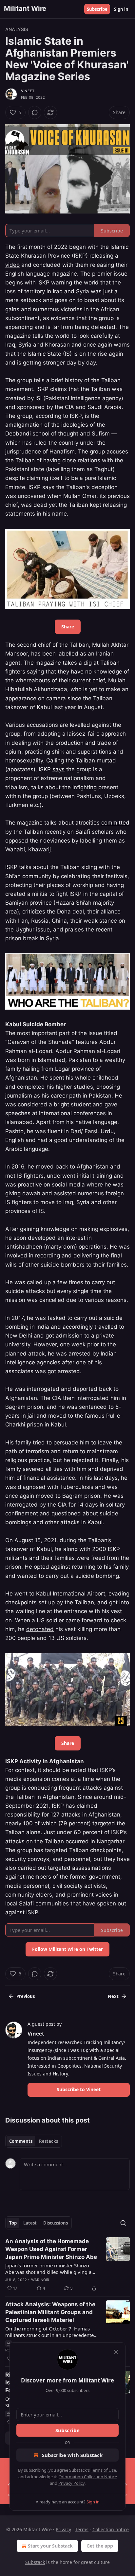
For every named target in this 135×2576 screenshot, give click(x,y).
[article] (67, 2265)
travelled (106, 1327)
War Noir (40, 2280)
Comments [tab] (21, 2141)
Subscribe (97, 9)
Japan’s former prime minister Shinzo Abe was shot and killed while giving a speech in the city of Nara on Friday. (48, 2269)
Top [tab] (13, 2223)
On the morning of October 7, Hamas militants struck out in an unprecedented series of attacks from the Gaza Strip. (51, 2332)
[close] (116, 2352)
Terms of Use (103, 2470)
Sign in (121, 9)
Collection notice (111, 2529)
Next (113, 1996)
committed (115, 823)
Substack (35, 2562)
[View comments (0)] (35, 112)
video (12, 265)
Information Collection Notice (88, 2477)
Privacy (63, 2529)
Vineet (28, 91)
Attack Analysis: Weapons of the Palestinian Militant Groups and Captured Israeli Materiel (50, 2312)
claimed (87, 1806)
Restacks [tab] (48, 2141)
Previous (26, 1996)
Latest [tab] (30, 2223)
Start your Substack (50, 2546)
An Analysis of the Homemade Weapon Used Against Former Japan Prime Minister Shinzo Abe (51, 2249)
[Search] (123, 2223)
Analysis (17, 29)
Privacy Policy (71, 2483)
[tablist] (34, 2141)
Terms (82, 2529)
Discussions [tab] (56, 2223)
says (58, 769)
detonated (40, 1629)
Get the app (100, 2546)
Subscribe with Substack (72, 2455)
